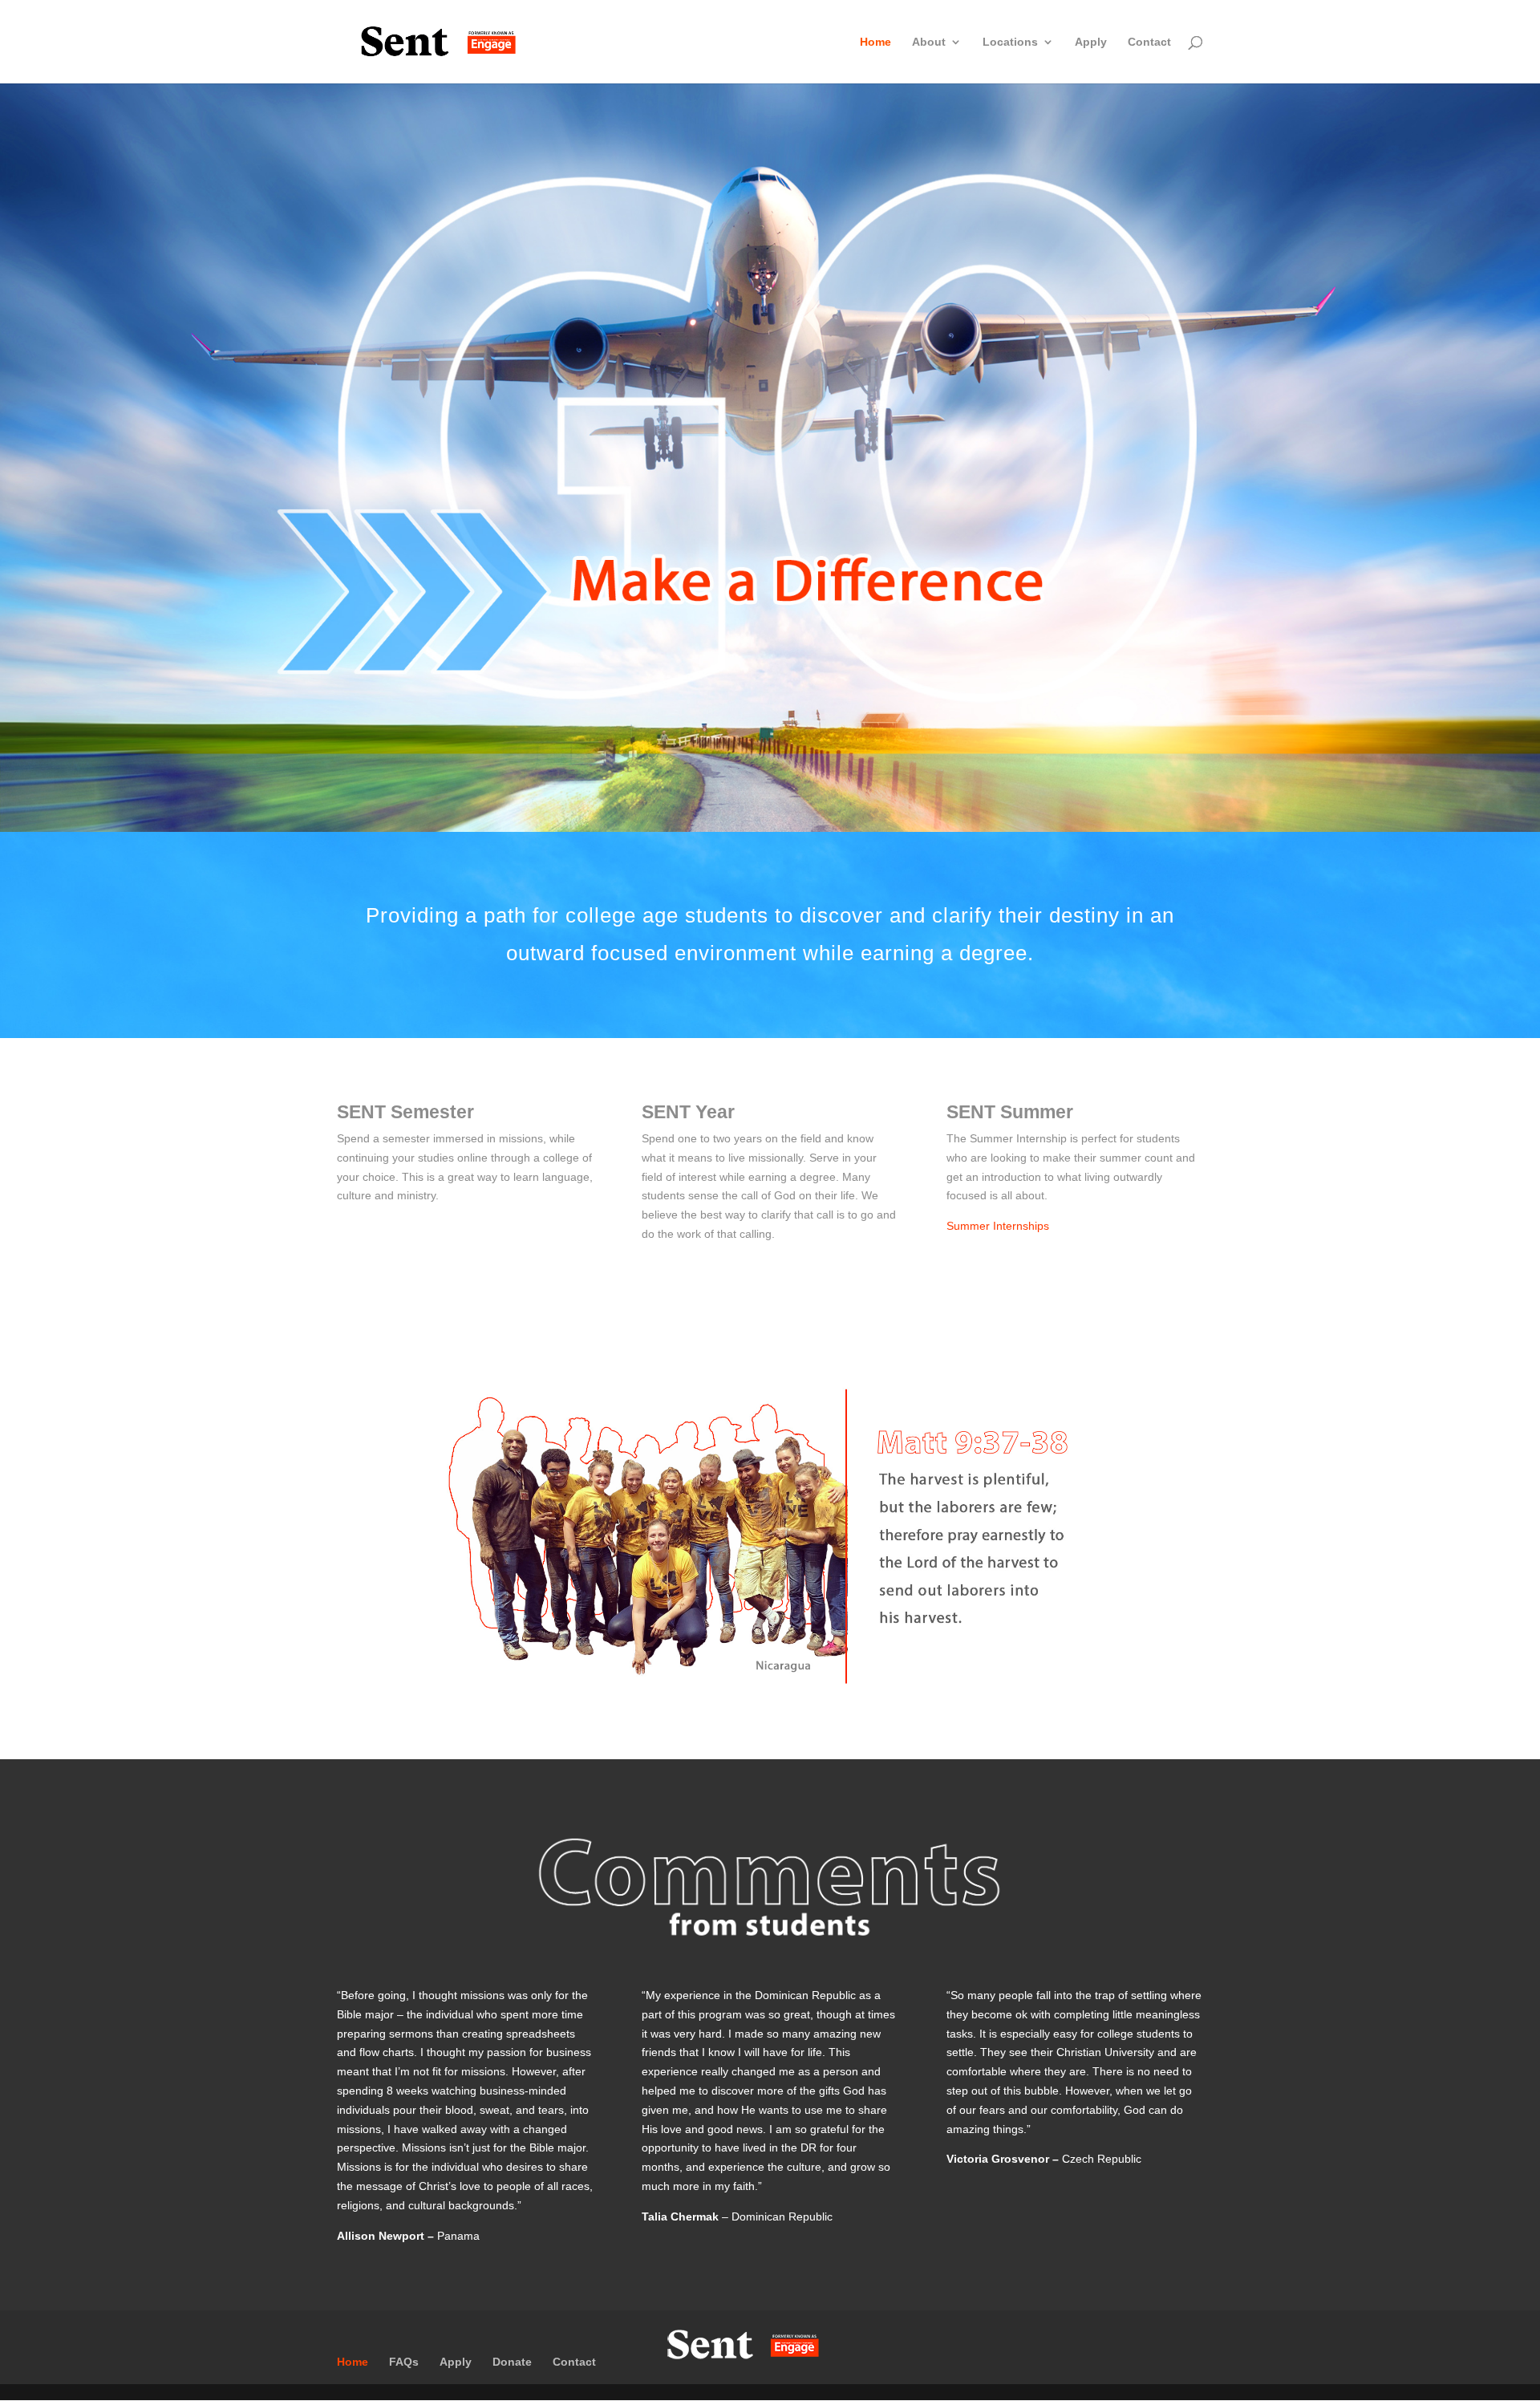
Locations (1010, 42)
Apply (1091, 42)
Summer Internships (998, 1226)
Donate (512, 2362)
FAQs (404, 2362)
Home (875, 42)
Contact (1149, 42)
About (929, 42)
